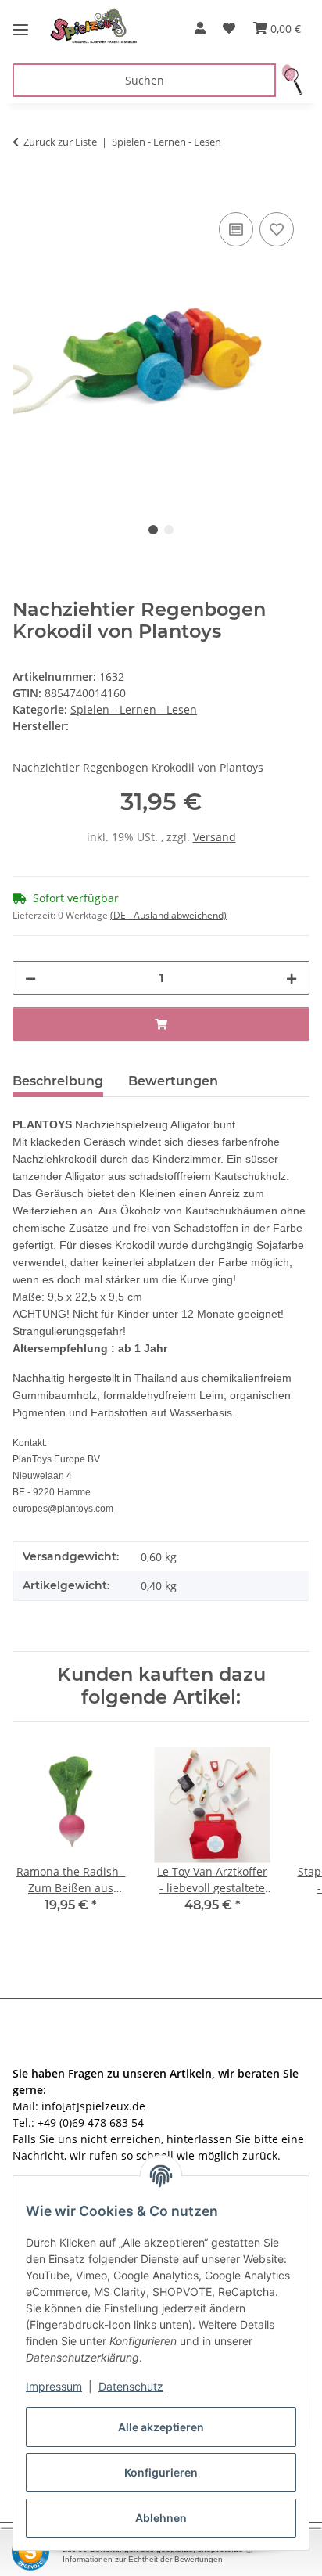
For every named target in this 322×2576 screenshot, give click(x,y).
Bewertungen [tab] (173, 1081)
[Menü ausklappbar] (20, 23)
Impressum (54, 2386)
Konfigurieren (161, 2472)
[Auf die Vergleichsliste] (236, 229)
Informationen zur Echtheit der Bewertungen (143, 2559)
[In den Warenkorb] (25, 191)
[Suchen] (293, 80)
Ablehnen (161, 2518)
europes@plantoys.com (63, 1509)
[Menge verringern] (30, 978)
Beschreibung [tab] (58, 1081)
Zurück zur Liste (60, 142)
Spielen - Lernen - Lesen (134, 709)
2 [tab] (169, 530)
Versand (215, 837)
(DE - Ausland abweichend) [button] (168, 915)
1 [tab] (153, 530)
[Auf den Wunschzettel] (277, 229)
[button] (200, 28)
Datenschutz (131, 2386)
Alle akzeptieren (161, 2427)
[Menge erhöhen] (292, 978)
